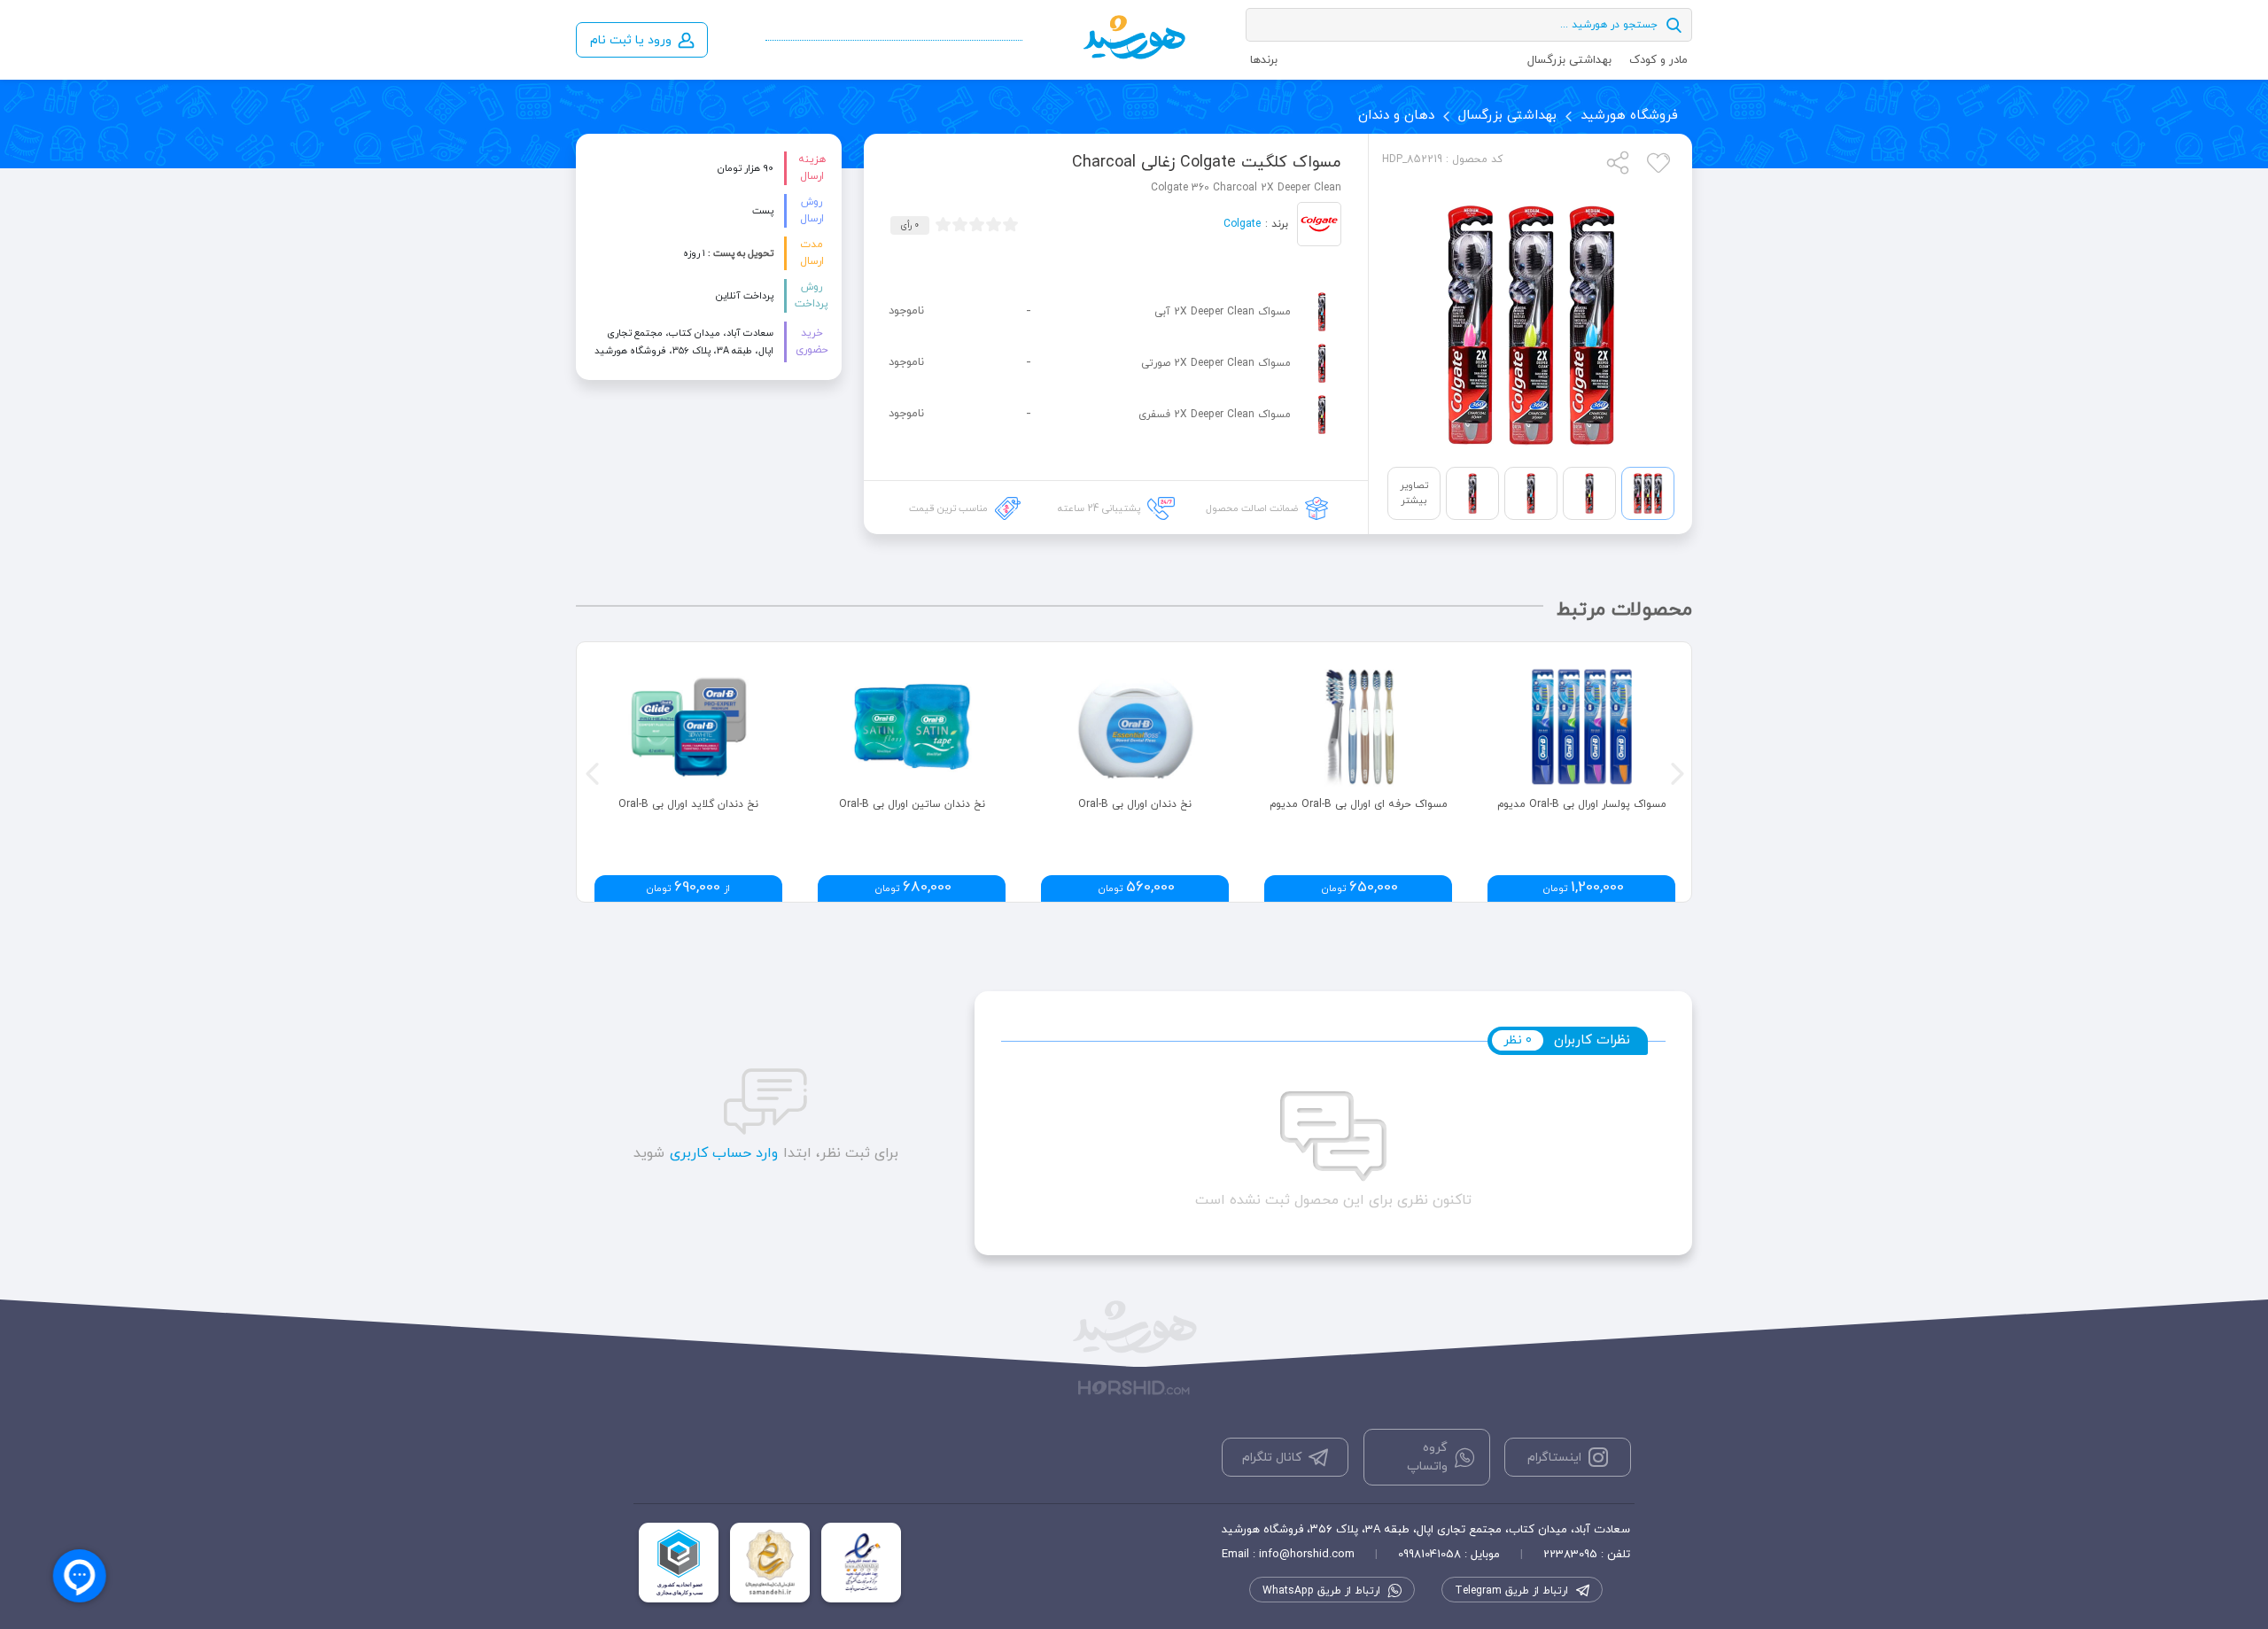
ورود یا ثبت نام (631, 40)
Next (1675, 772)
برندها (1264, 60)
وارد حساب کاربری (724, 1153)
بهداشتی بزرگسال (1569, 60)
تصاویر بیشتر (1414, 493)
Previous (590, 772)
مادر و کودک (1658, 60)
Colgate (1242, 224)
